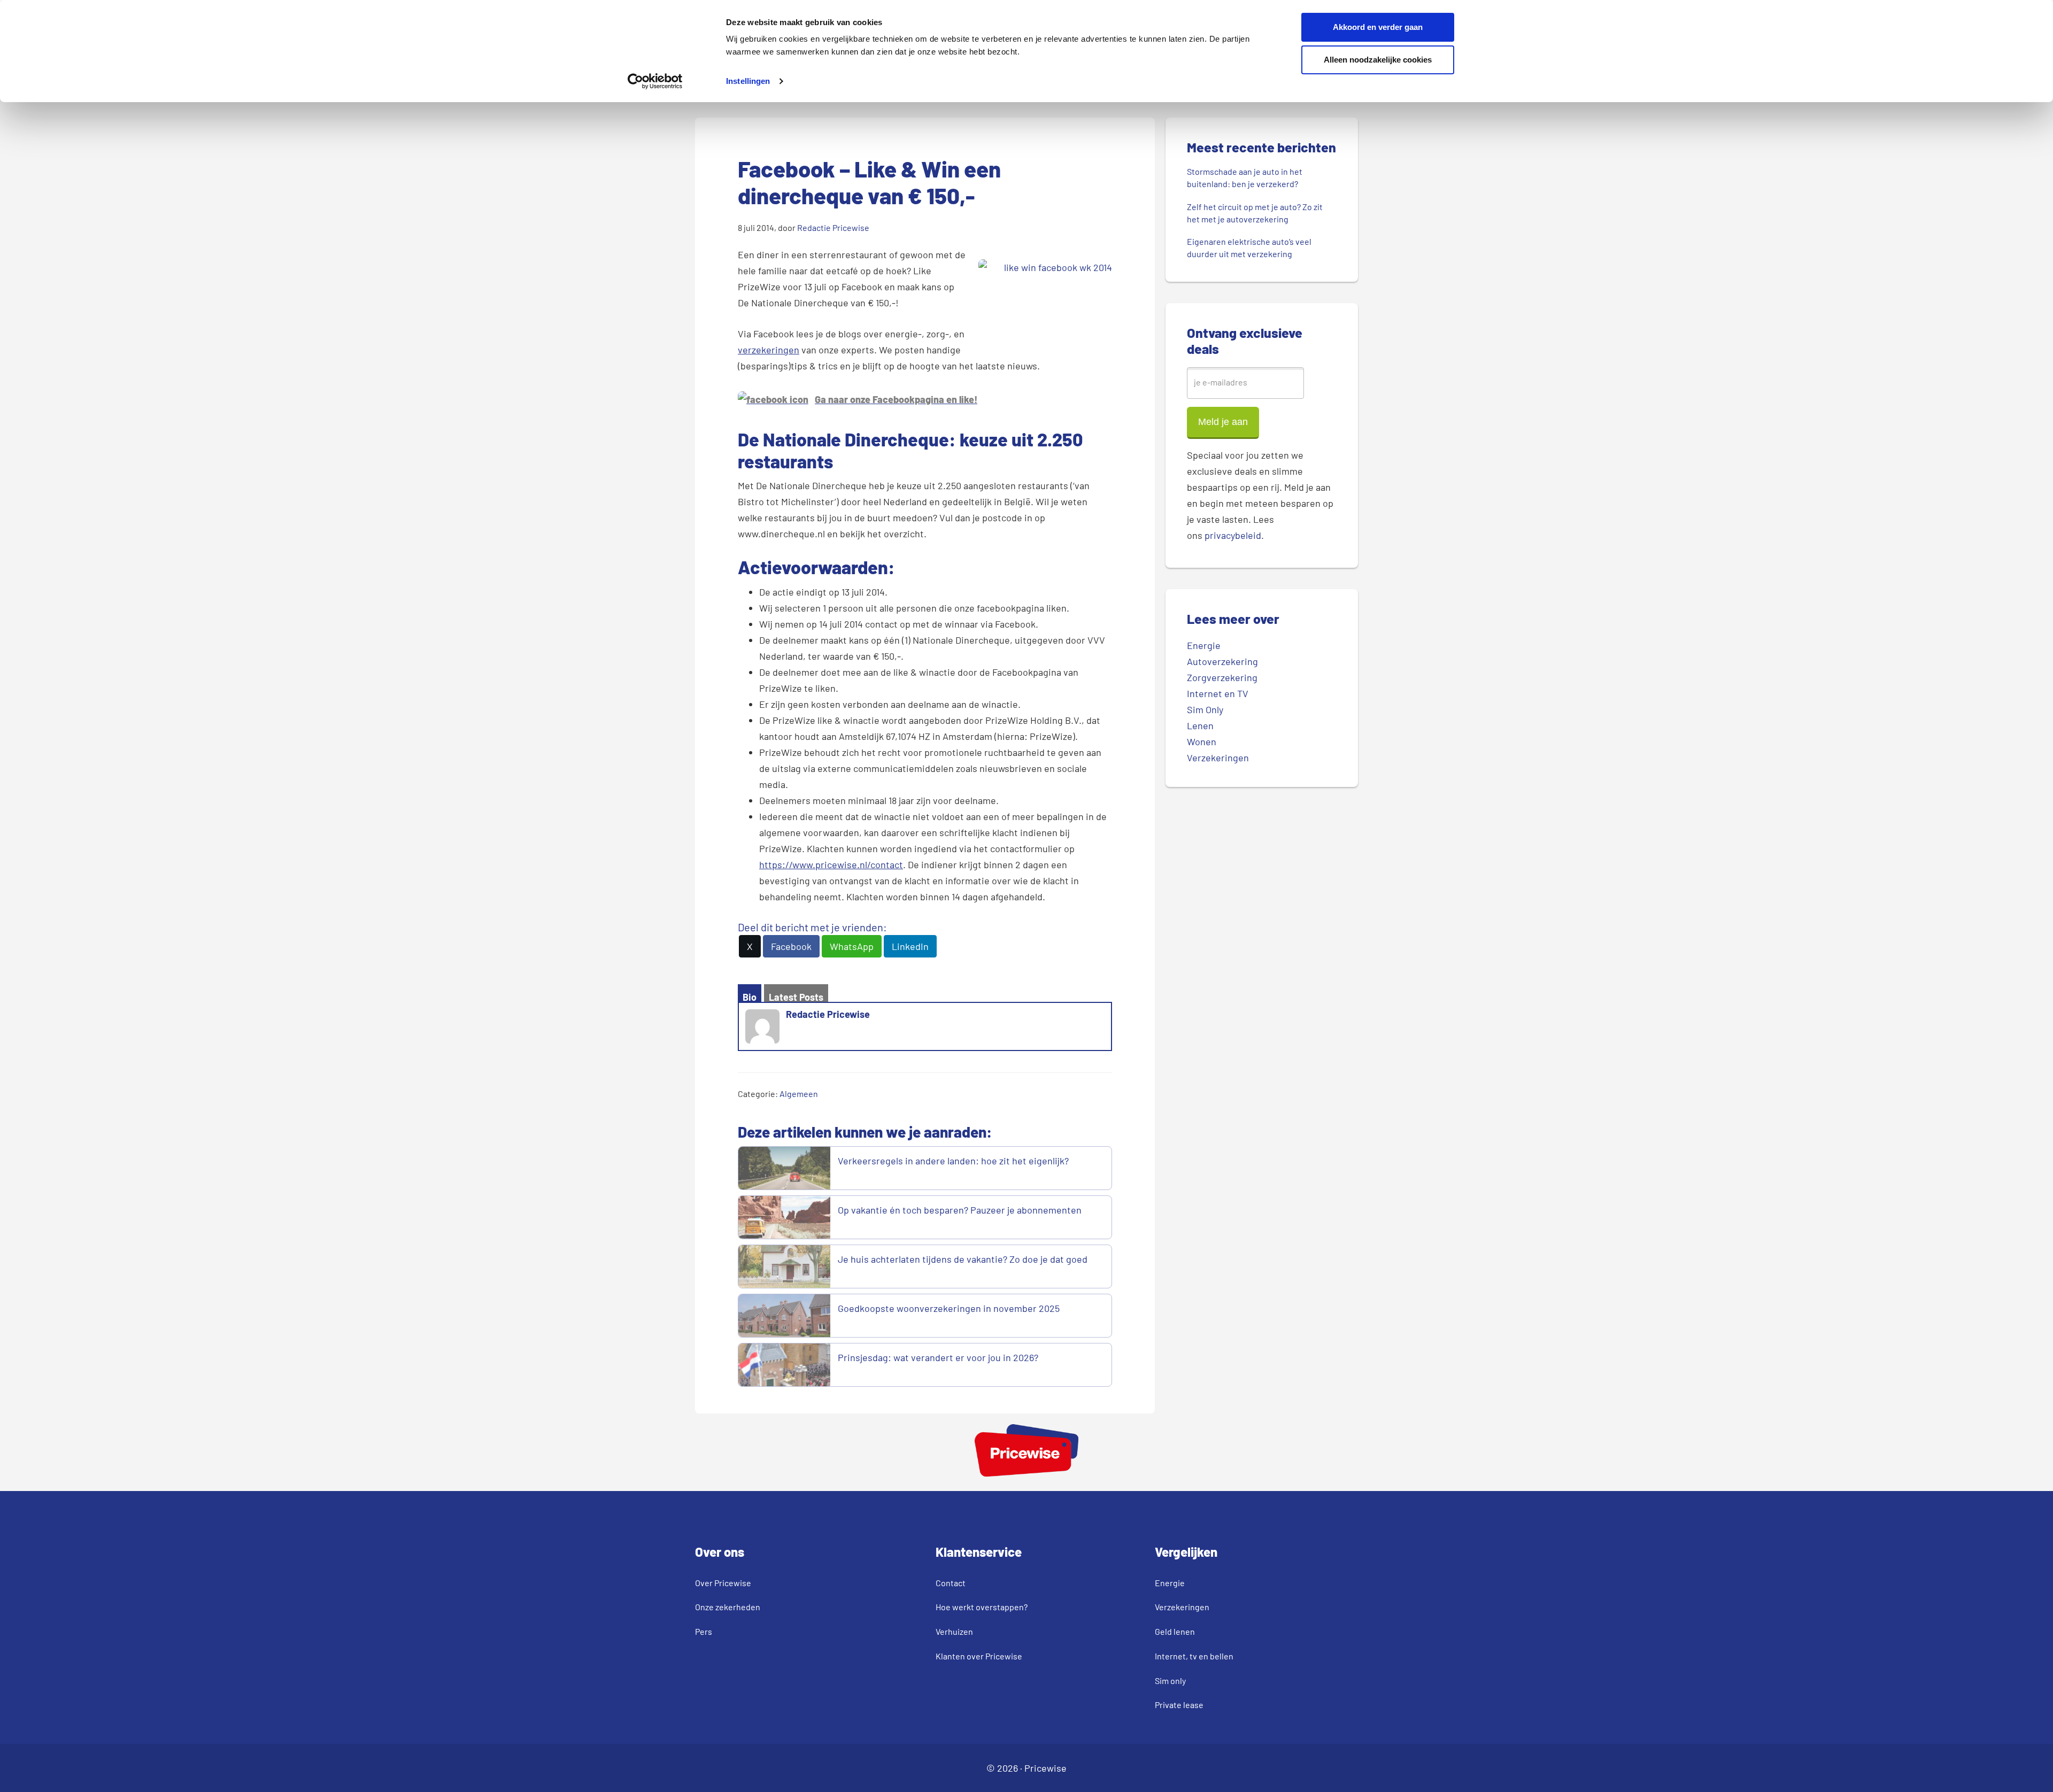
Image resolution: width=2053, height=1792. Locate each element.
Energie (1204, 645)
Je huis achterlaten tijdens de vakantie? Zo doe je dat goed (964, 1259)
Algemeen (799, 1094)
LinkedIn (910, 946)
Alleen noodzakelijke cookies (1378, 60)
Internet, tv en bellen (1194, 1656)
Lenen (1200, 725)
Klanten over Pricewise (979, 1656)
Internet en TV (1218, 693)
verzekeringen (769, 350)
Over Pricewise (723, 1583)
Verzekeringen (1218, 758)
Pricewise (1045, 1768)
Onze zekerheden (728, 1607)
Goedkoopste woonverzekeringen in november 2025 (949, 1308)
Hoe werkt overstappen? (982, 1607)
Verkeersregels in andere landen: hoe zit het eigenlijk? (953, 1161)
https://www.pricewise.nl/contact (831, 864)
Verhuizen (954, 1631)
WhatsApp (852, 946)
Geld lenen (1175, 1631)
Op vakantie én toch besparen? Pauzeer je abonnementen (961, 1210)
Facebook (791, 946)
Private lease (1179, 1705)
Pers (704, 1631)
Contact (951, 1583)
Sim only (1170, 1681)
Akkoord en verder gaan (1378, 27)
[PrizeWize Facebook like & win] (773, 399)
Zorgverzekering (1222, 677)
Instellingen (748, 81)
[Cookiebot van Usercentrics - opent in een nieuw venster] (655, 81)
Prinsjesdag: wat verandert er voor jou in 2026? (938, 1357)
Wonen (1202, 741)
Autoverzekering (1222, 661)
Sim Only (1205, 709)
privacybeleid (1233, 535)
